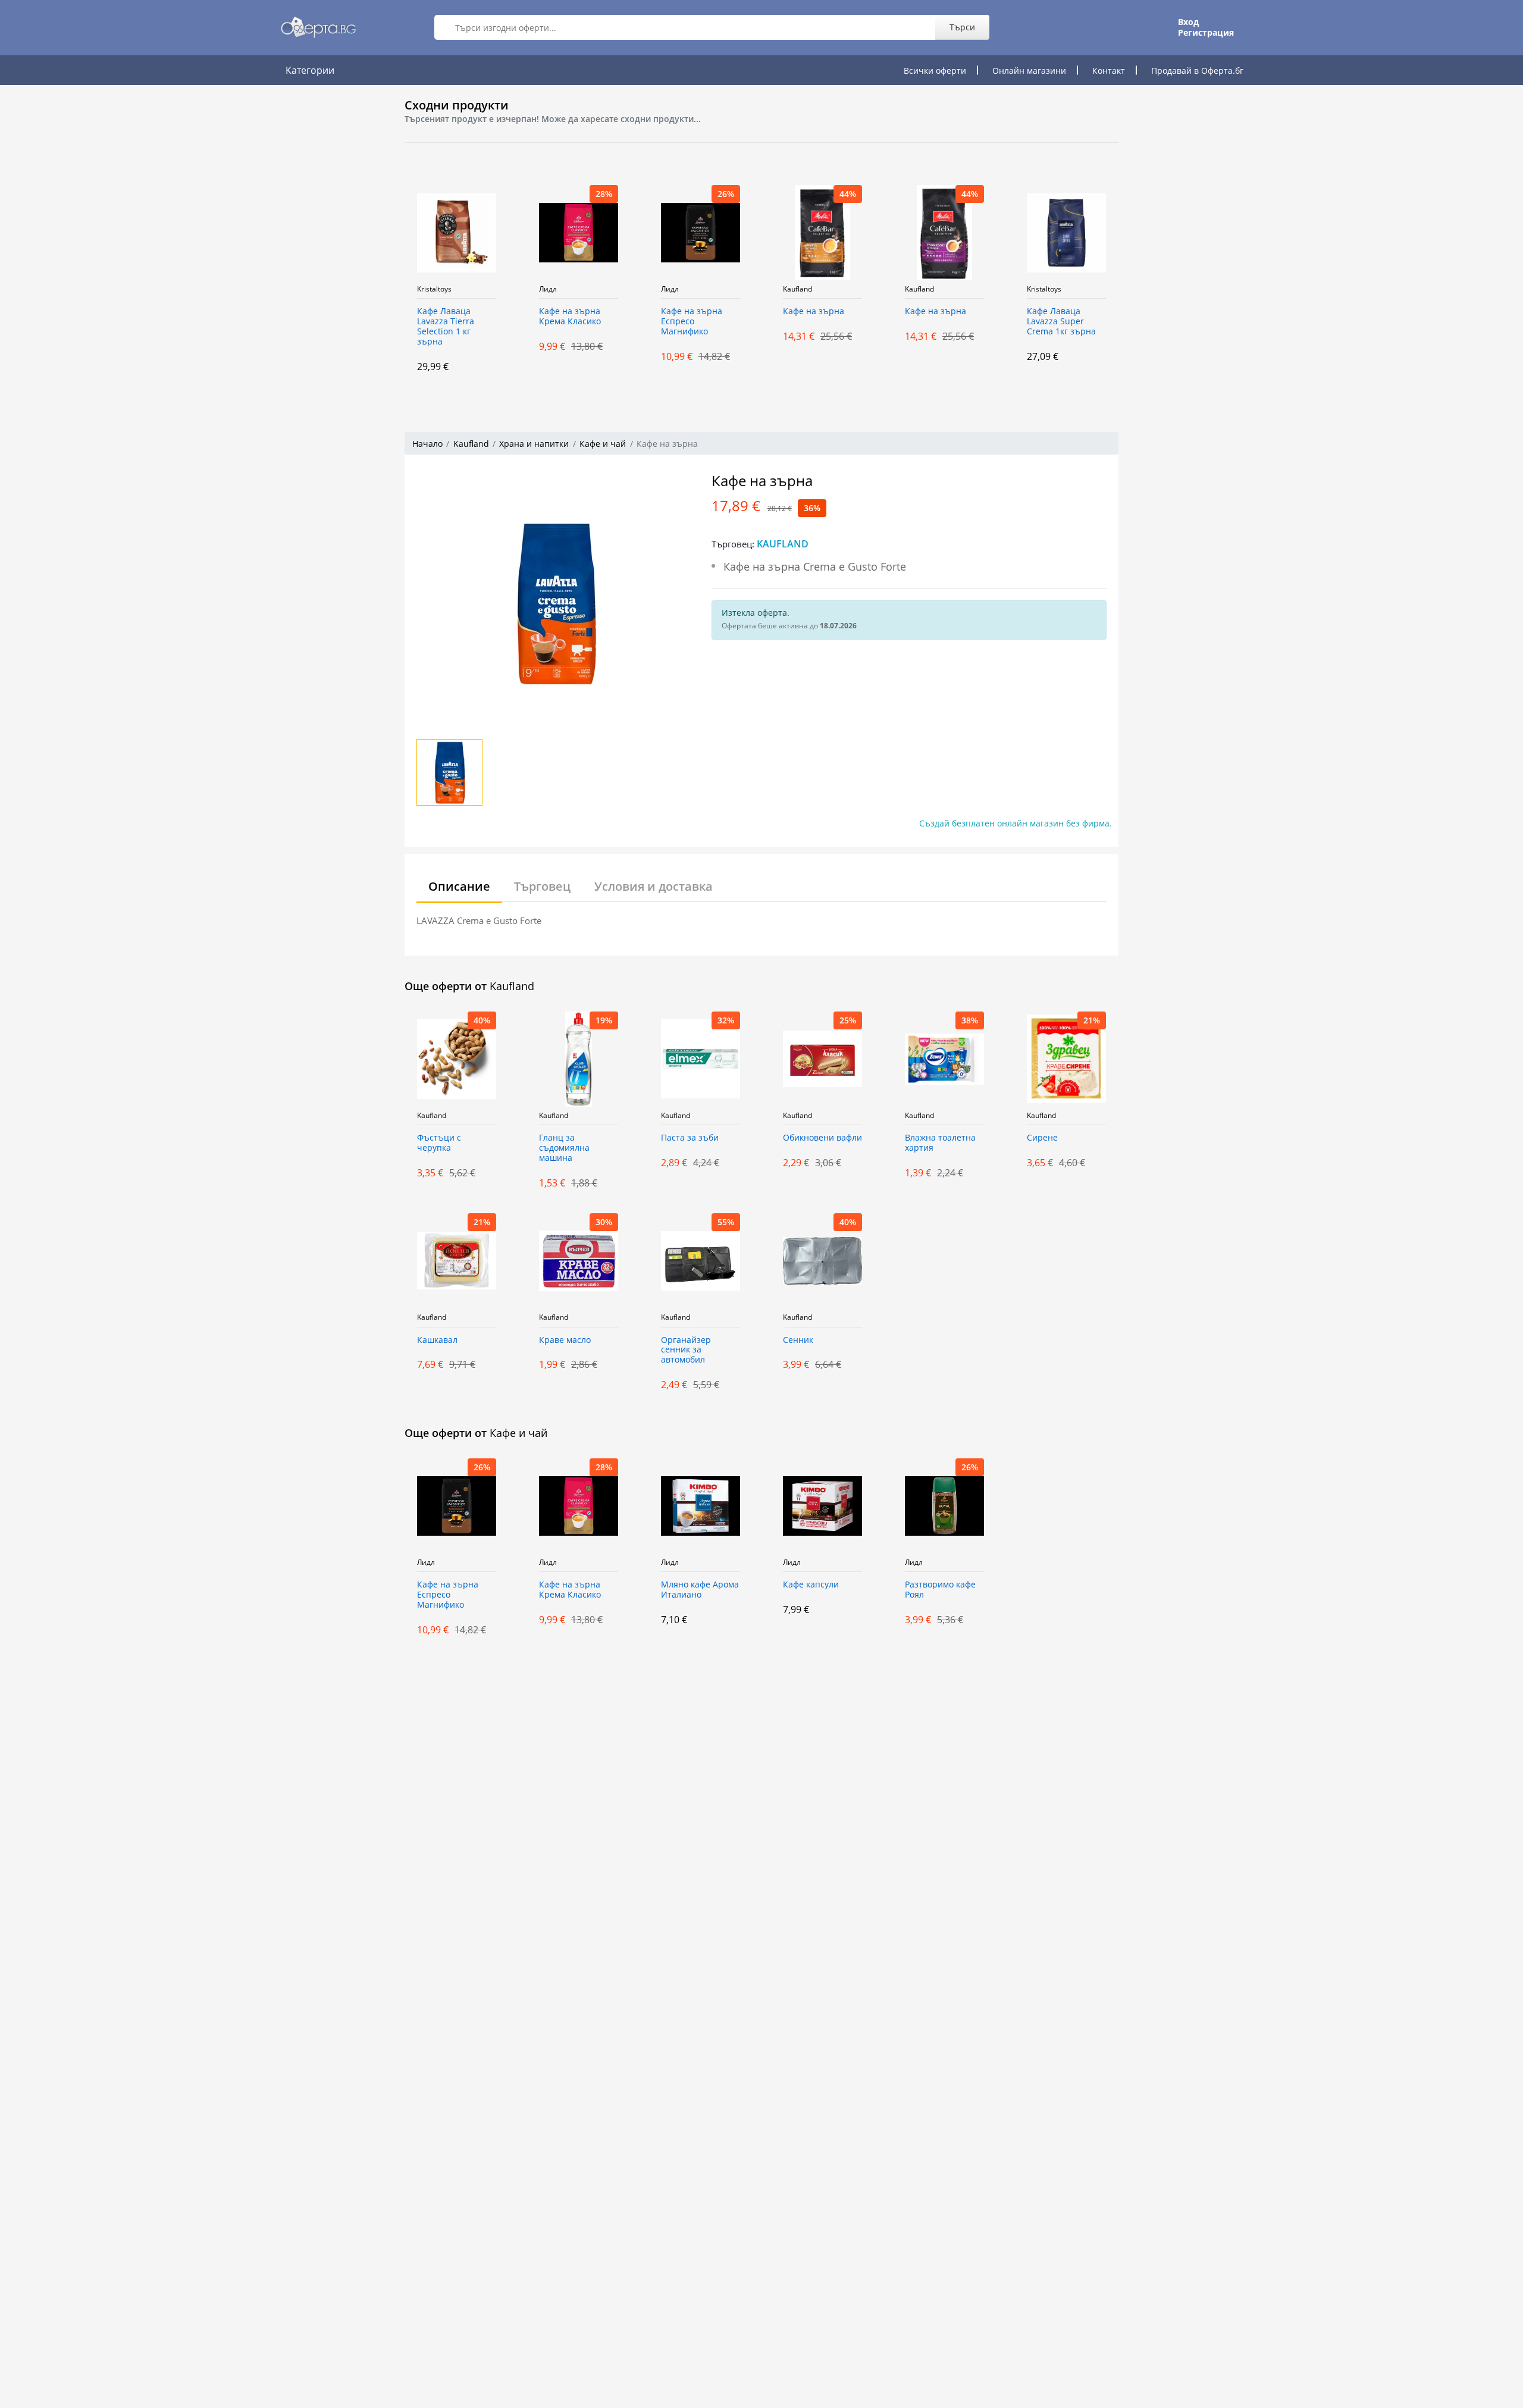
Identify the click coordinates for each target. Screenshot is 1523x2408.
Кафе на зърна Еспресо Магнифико (585, 322)
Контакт (1109, 71)
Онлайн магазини (1029, 71)
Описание (459, 886)
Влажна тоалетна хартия (940, 1143)
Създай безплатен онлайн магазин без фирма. (1016, 823)
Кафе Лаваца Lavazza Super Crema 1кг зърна (955, 322)
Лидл (441, 289)
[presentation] (375, 278)
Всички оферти (935, 71)
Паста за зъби (690, 1138)
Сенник (798, 1340)
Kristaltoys (938, 289)
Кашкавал (437, 1340)
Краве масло (565, 1340)
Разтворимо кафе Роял (940, 1590)
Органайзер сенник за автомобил (686, 1350)
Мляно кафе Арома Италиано (700, 1590)
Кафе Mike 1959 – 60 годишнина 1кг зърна (1079, 322)
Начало (427, 444)
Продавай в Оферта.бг (1197, 71)
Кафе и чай (603, 444)
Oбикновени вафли (822, 1138)
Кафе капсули (811, 1585)
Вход (1188, 22)
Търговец (542, 886)
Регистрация (1206, 33)
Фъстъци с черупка (439, 1143)
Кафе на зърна (707, 311)
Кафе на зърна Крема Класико (463, 317)
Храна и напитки (534, 444)
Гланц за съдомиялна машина (564, 1148)
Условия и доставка (654, 886)
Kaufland (691, 289)
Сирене (1042, 1138)
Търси (962, 27)
